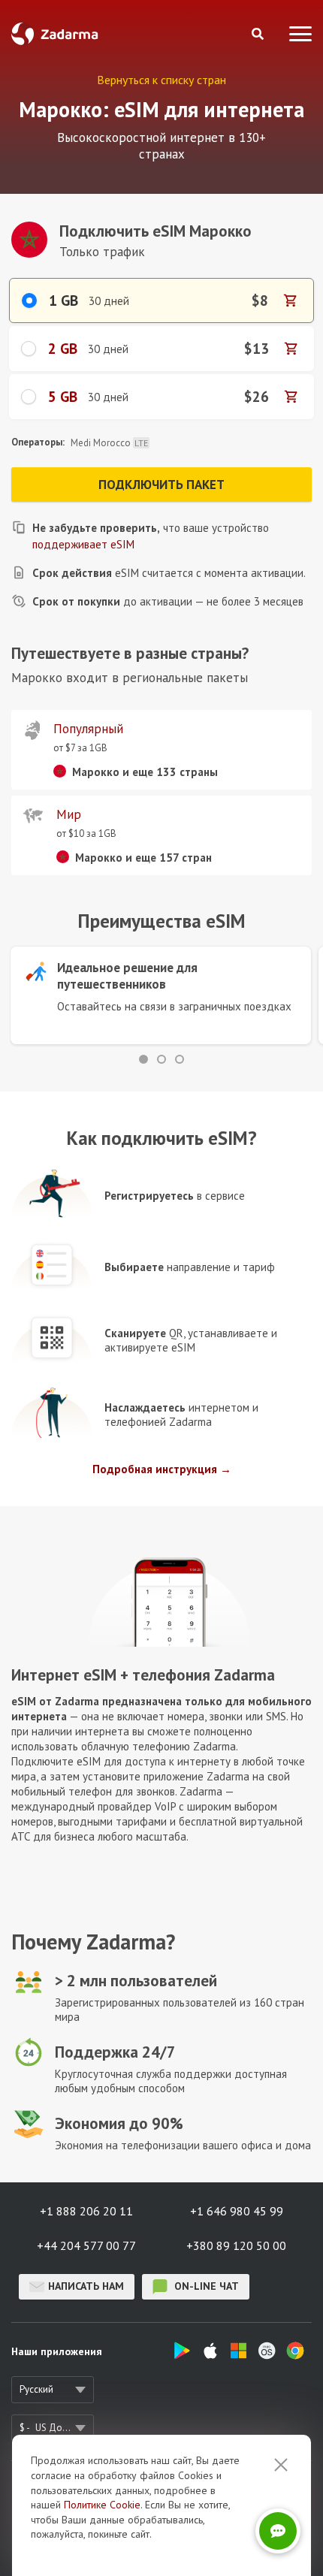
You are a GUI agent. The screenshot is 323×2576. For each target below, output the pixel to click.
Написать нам (86, 2286)
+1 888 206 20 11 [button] (86, 2211)
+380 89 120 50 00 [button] (236, 2245)
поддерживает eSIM (83, 544)
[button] (143, 1059)
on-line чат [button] (205, 2286)
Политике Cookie (102, 2505)
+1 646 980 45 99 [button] (237, 2211)
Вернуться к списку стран (161, 80)
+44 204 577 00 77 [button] (86, 2245)
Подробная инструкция (155, 1469)
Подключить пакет (161, 485)
